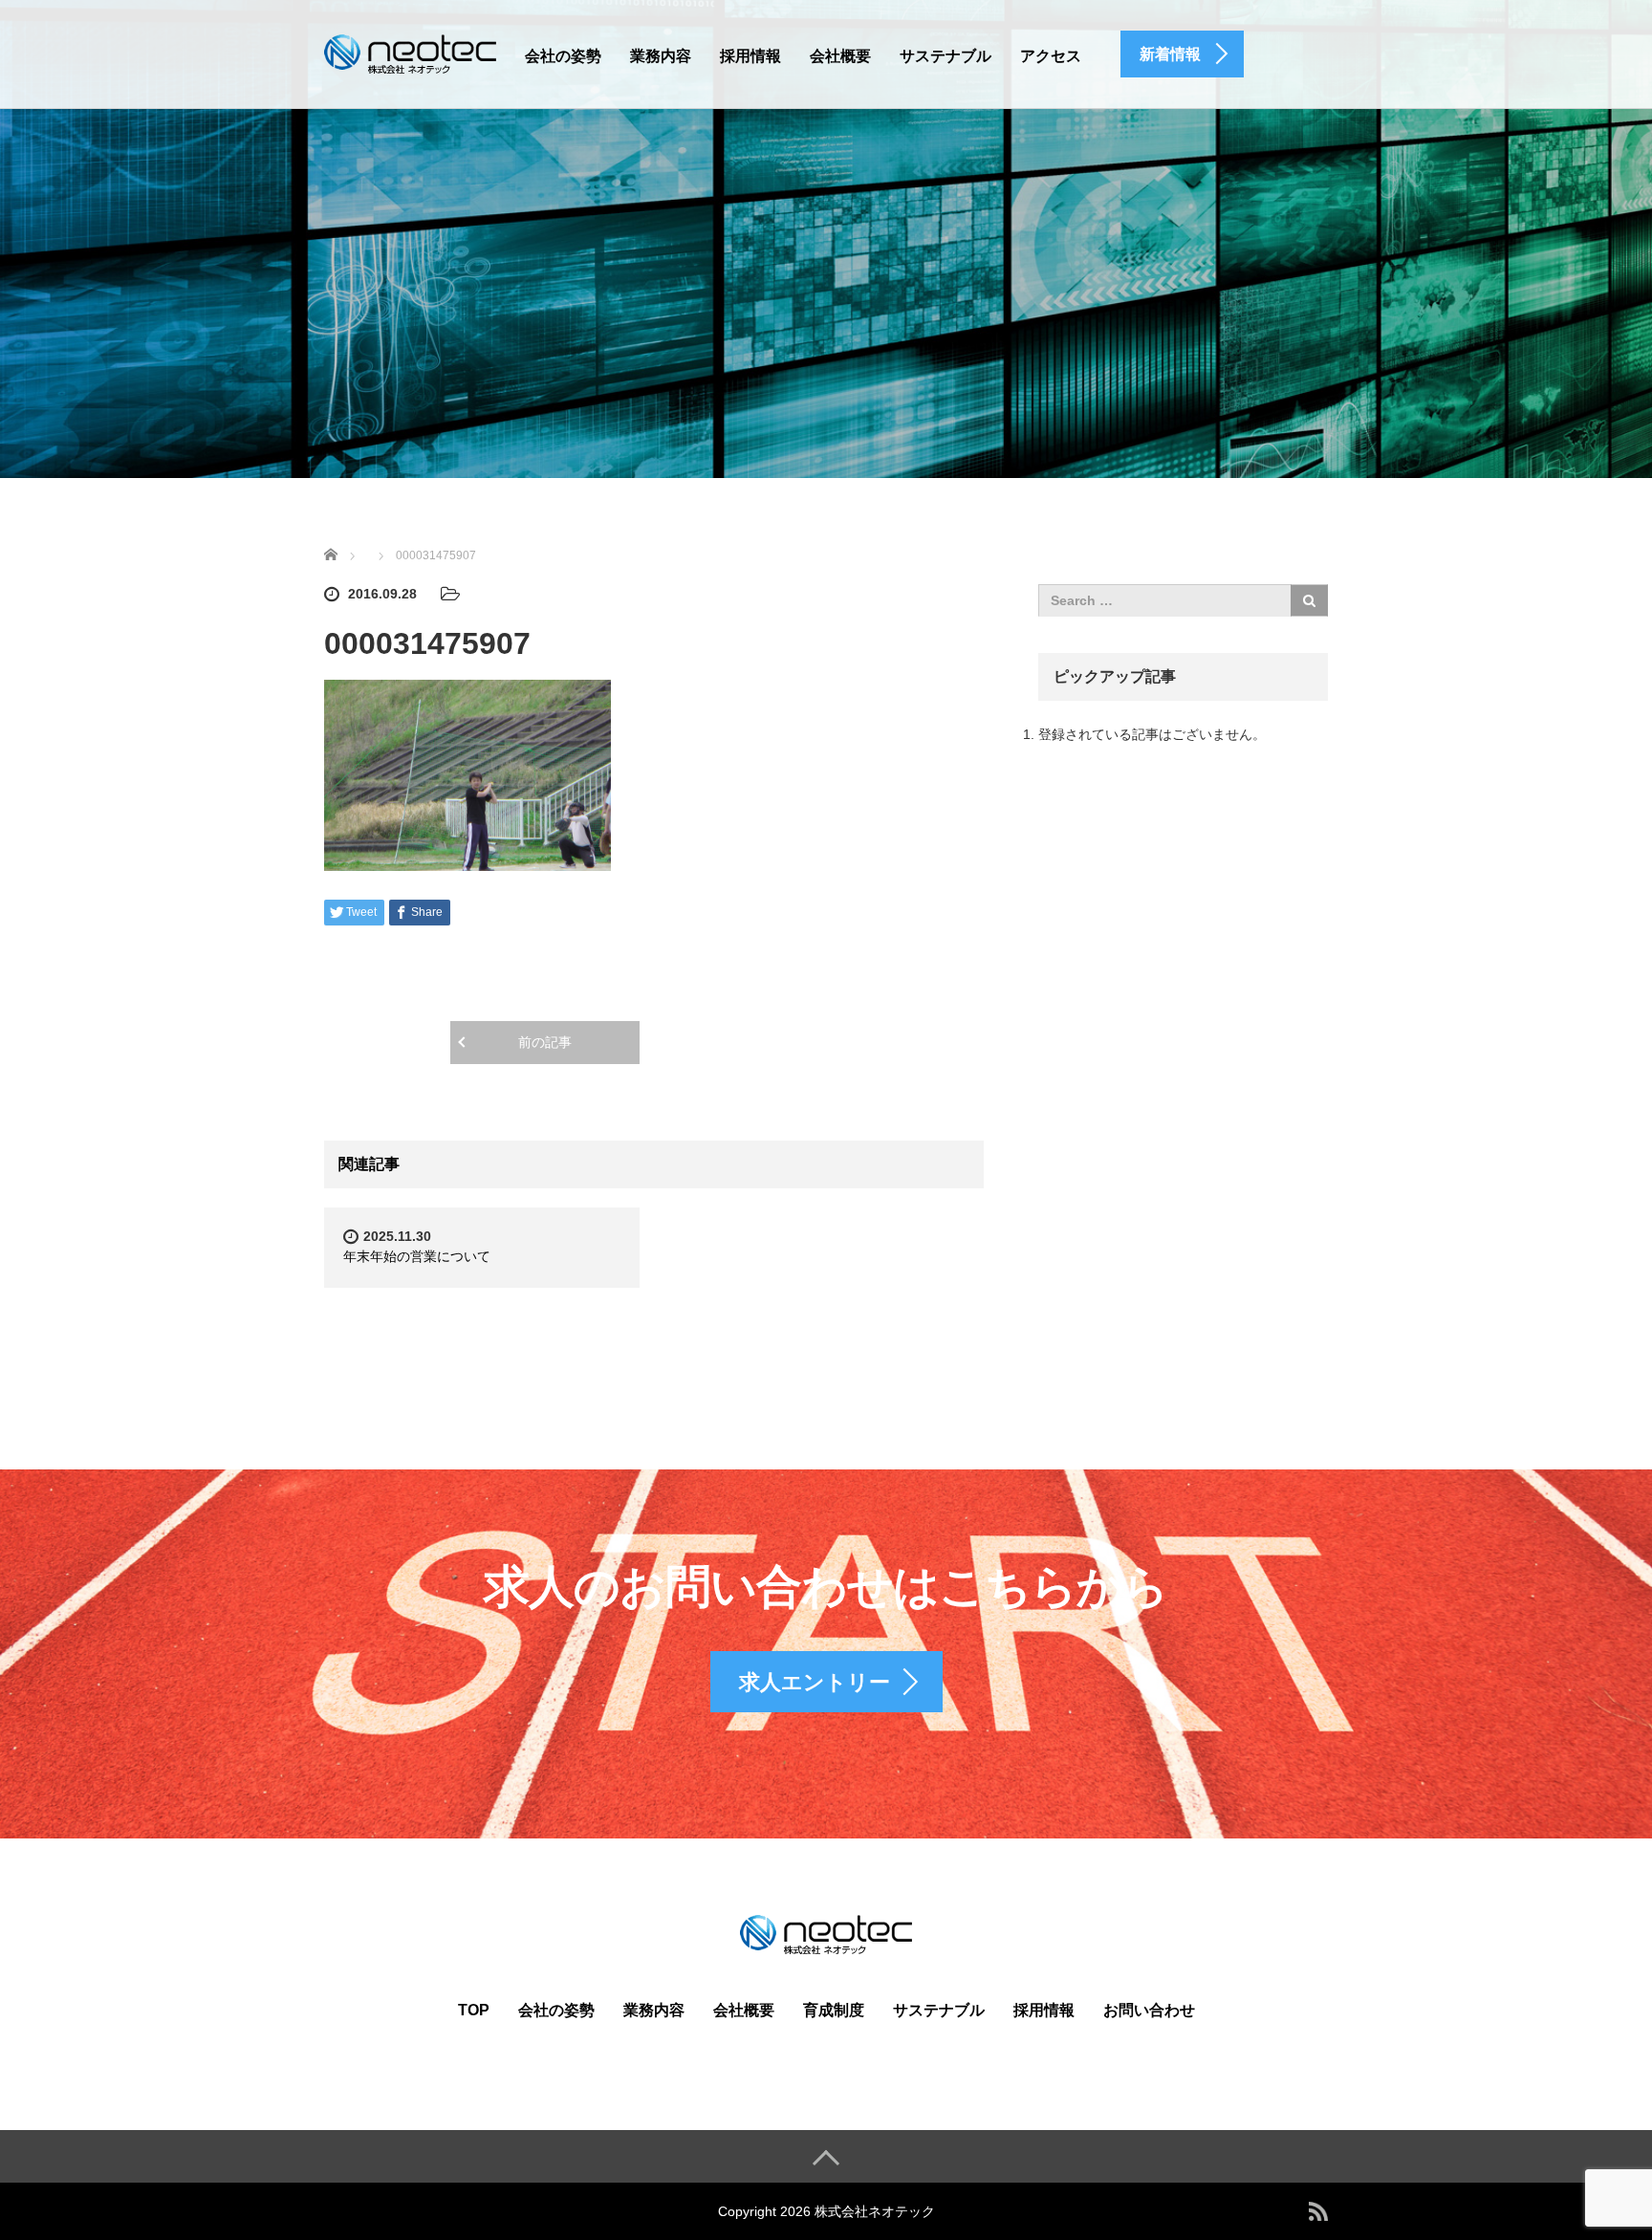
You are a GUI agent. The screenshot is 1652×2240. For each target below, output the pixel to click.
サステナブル (946, 56)
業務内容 (661, 56)
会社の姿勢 (563, 56)
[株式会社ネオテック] (410, 52)
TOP (474, 2010)
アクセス (1051, 56)
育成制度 (834, 2010)
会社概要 (840, 56)
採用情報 (750, 56)
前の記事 (545, 1042)
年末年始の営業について (417, 1256)
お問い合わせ (1149, 2010)
